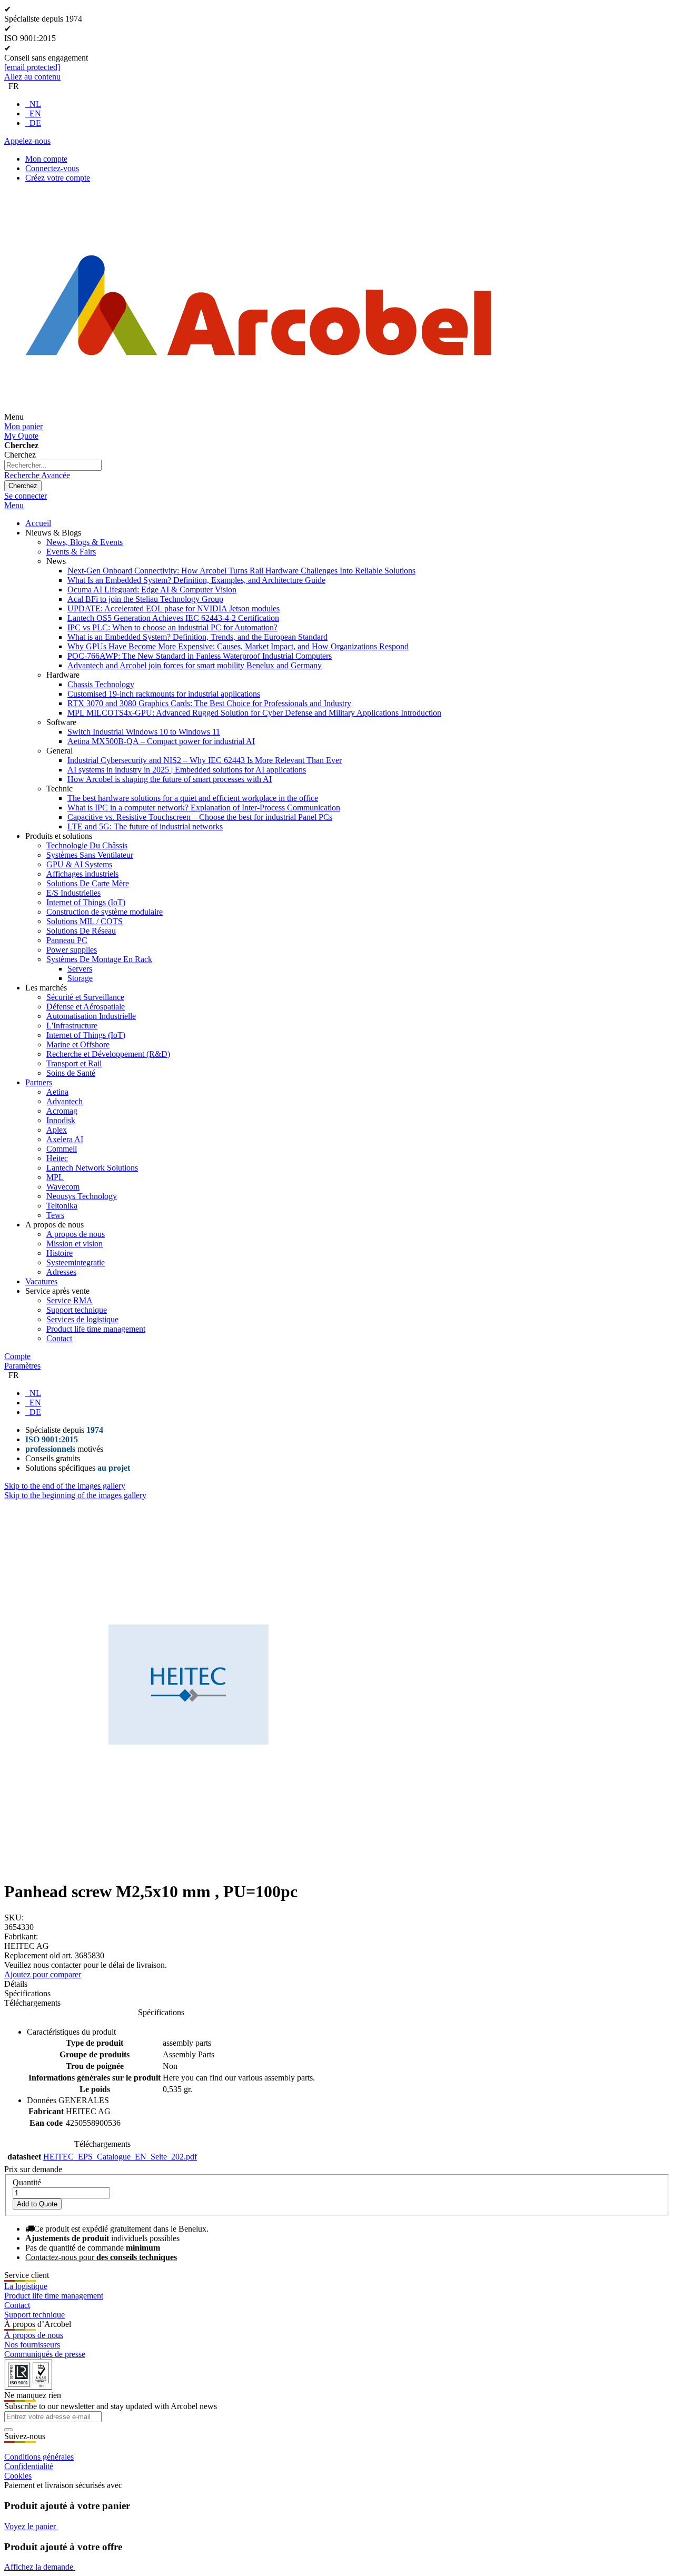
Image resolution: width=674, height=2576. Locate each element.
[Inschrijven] (8, 2430)
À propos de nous (34, 2335)
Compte (17, 1356)
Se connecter (26, 496)
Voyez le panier (31, 2526)
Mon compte (46, 159)
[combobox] (53, 465)
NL (35, 104)
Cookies (18, 2476)
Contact (17, 2305)
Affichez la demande (40, 2567)
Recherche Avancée (37, 475)
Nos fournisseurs (32, 2345)
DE (35, 123)
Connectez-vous (52, 168)
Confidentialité (29, 2466)
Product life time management (54, 2296)
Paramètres (22, 1366)
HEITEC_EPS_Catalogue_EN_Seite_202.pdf (120, 2157)
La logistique (26, 2286)
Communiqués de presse (45, 2354)
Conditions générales (39, 2457)
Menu (14, 505)
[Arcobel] (259, 417)
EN (35, 113)
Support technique (34, 2315)
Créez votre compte (58, 178)
